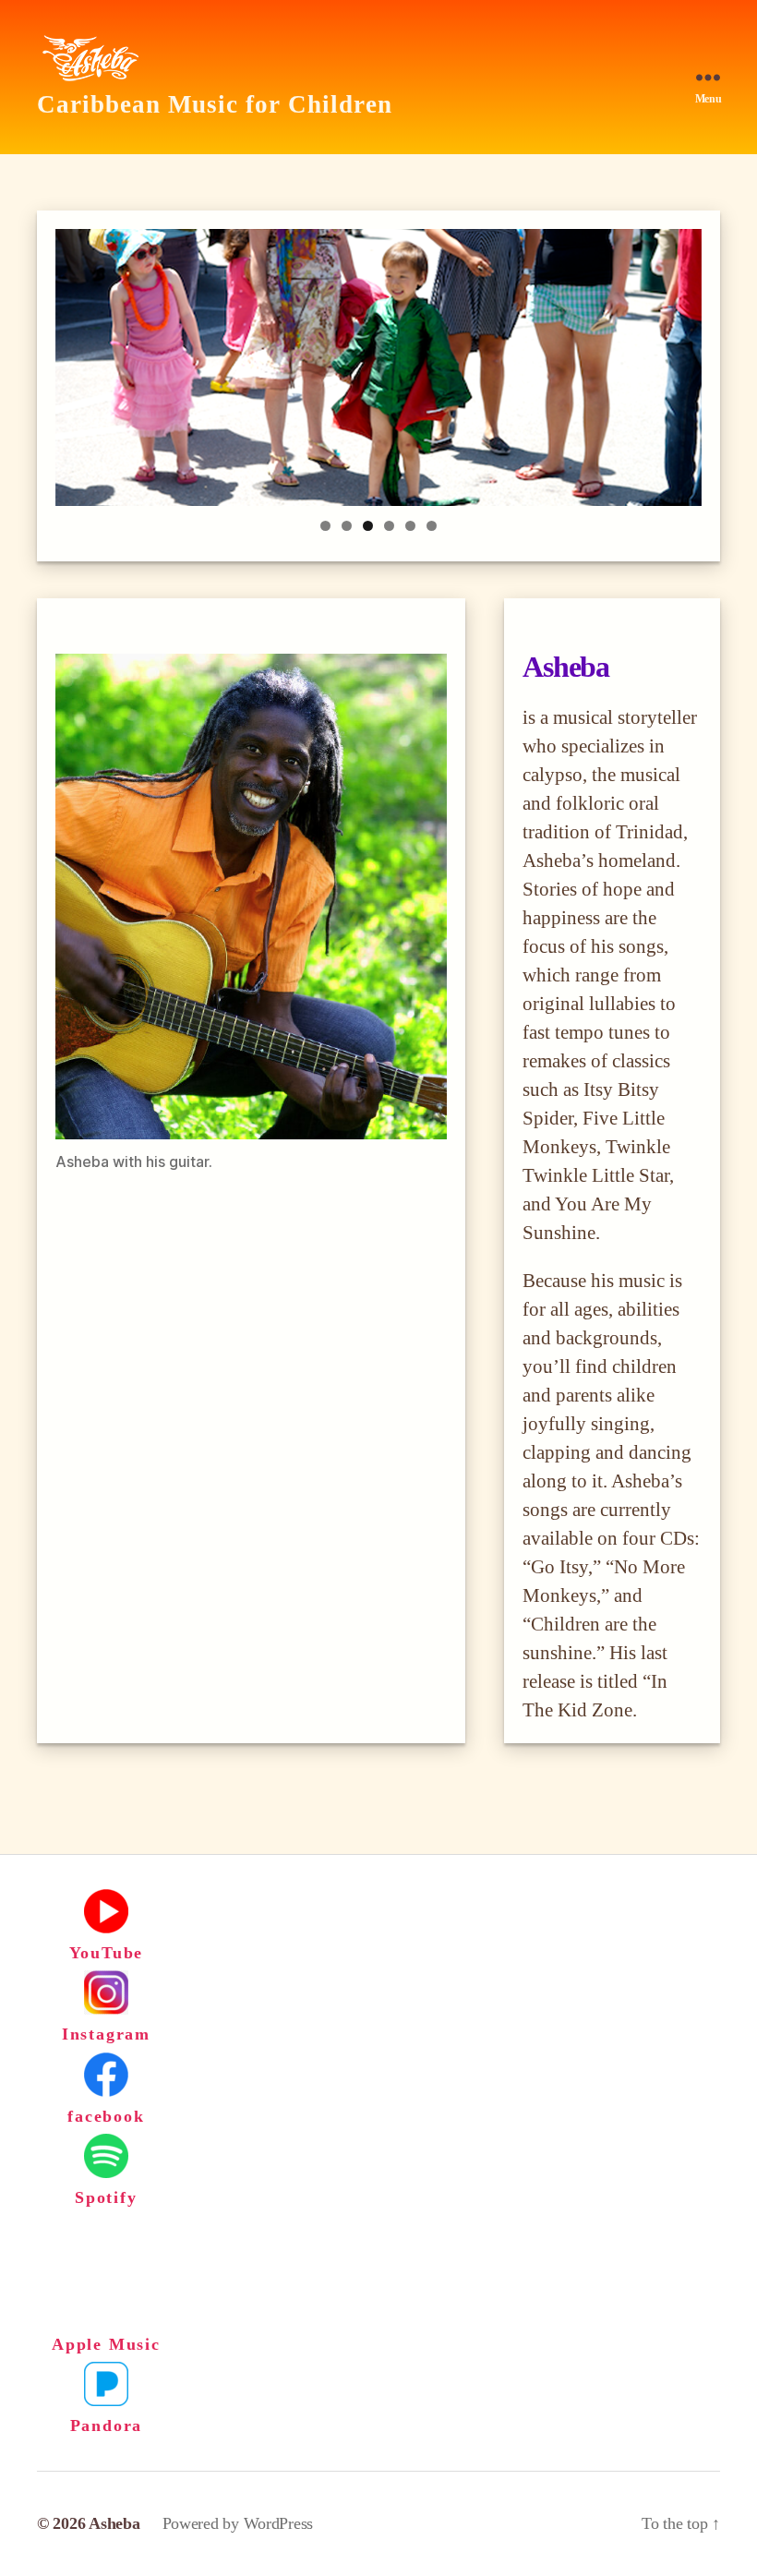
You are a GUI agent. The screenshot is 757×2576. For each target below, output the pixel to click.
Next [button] (679, 363)
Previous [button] (78, 363)
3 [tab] (368, 526)
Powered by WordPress (238, 2523)
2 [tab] (347, 526)
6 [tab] (432, 526)
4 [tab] (389, 526)
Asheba (114, 2523)
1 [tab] (325, 526)
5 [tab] (410, 526)
